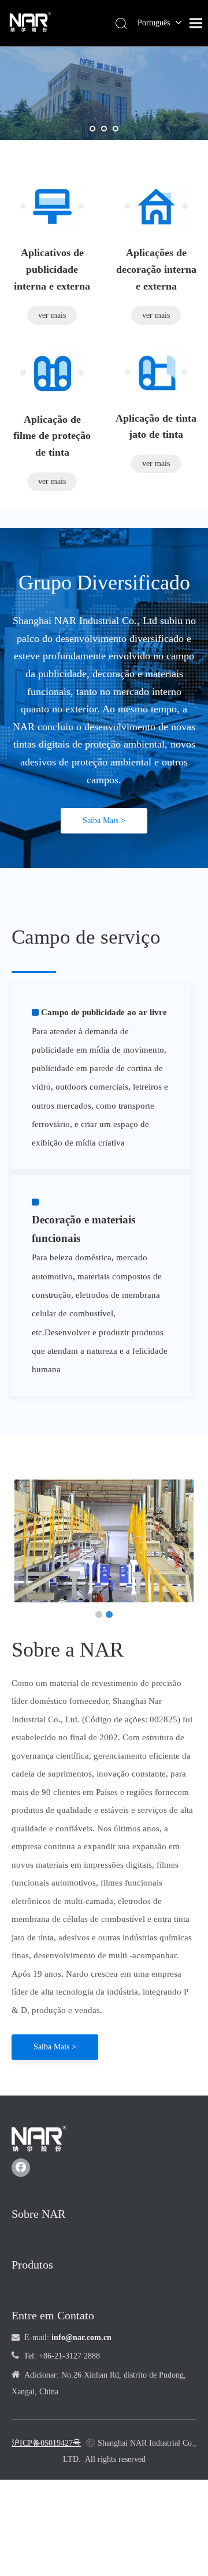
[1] (52, 206)
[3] (156, 373)
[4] (52, 373)
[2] (156, 206)
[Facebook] (21, 2168)
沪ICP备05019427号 (46, 2443)
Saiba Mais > (104, 821)
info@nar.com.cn (81, 2337)
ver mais (52, 315)
